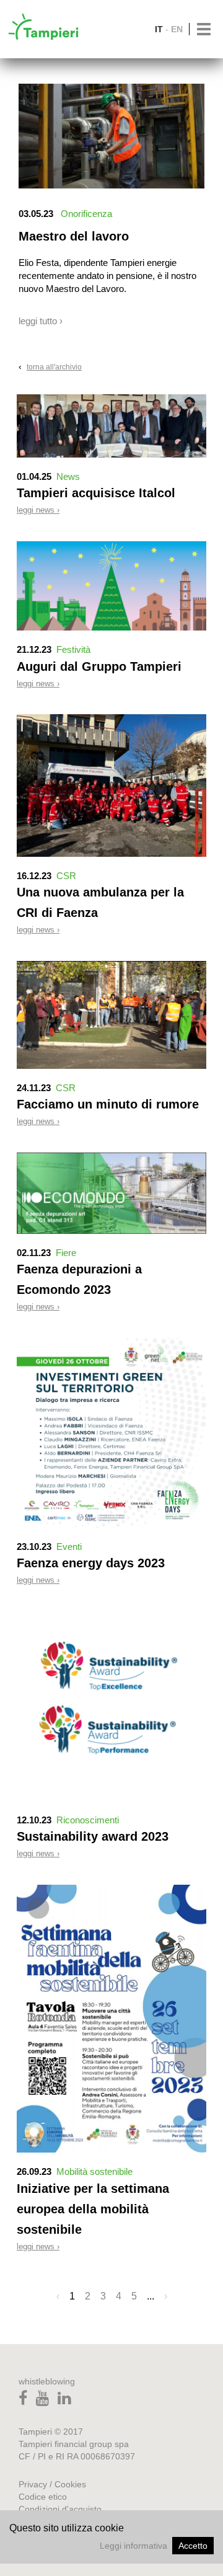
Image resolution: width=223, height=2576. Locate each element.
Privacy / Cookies (52, 2484)
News (68, 476)
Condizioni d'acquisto (60, 2509)
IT (159, 29)
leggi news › (38, 510)
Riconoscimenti (88, 1820)
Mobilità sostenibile (94, 2171)
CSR (66, 876)
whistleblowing (47, 2381)
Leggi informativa (133, 2546)
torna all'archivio (54, 367)
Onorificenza (86, 214)
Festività (73, 649)
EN (177, 29)
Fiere (66, 1253)
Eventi (69, 1547)
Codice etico (43, 2497)
